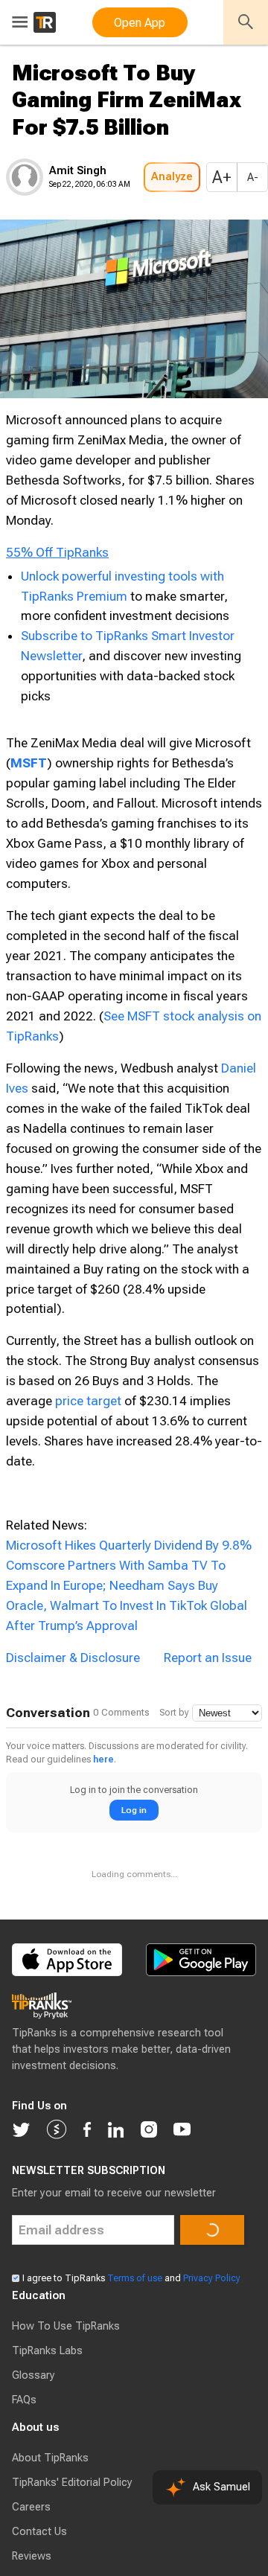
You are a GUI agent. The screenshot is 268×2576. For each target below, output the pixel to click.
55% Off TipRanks (57, 597)
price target (88, 1457)
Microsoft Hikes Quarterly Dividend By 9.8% (129, 1602)
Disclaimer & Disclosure (73, 1714)
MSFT (29, 819)
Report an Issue (208, 1714)
